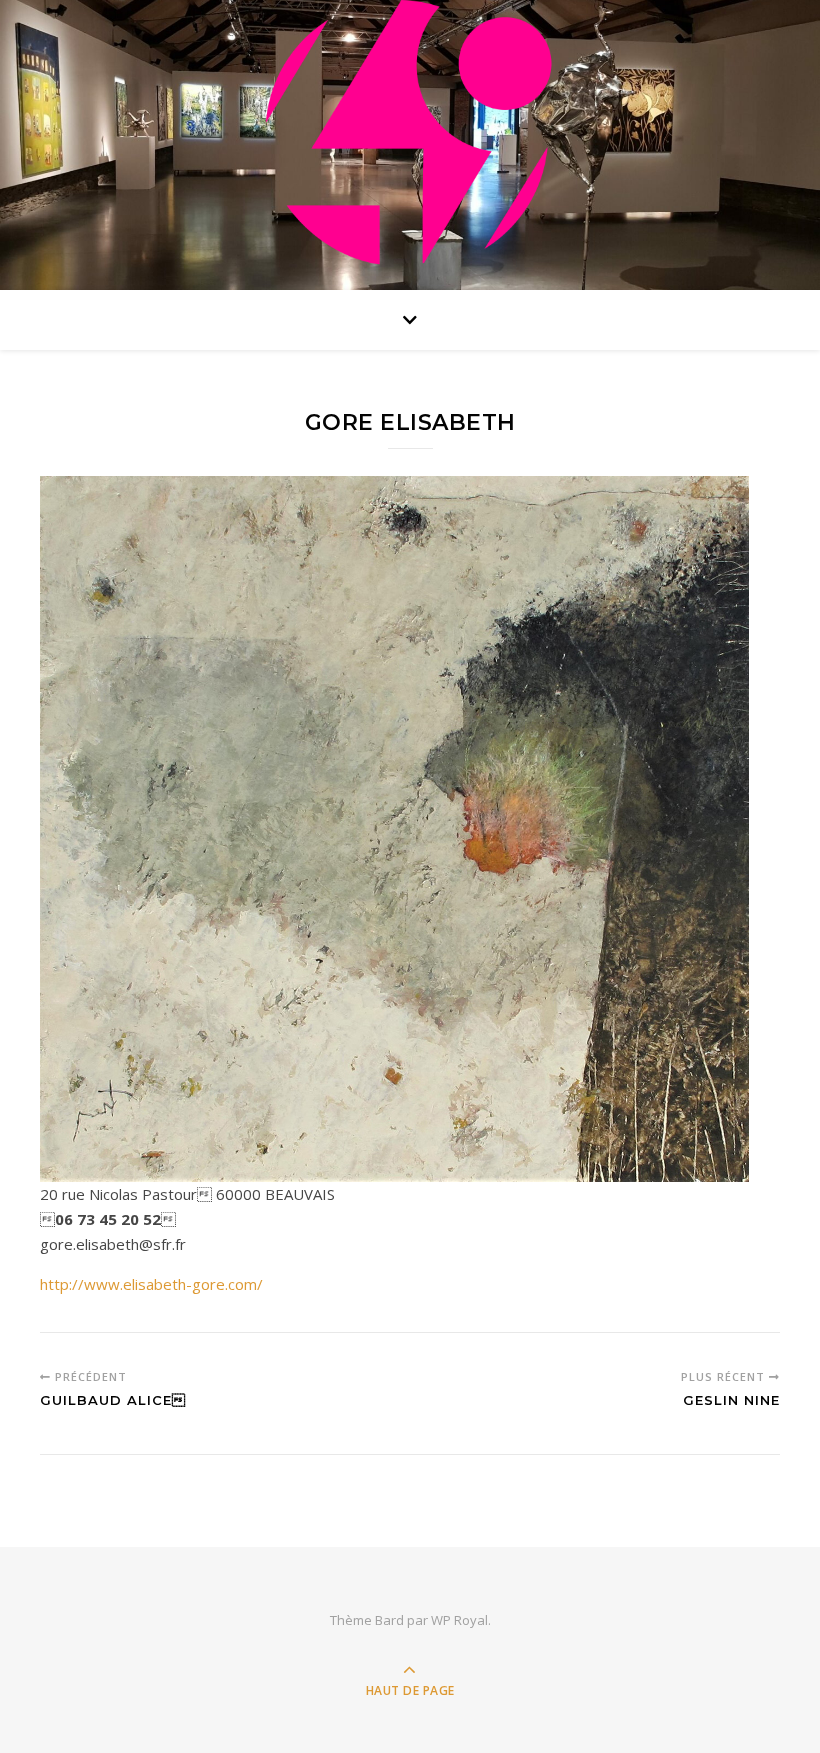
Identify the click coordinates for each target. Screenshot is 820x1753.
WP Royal (459, 1620)
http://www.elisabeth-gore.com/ (151, 1284)
